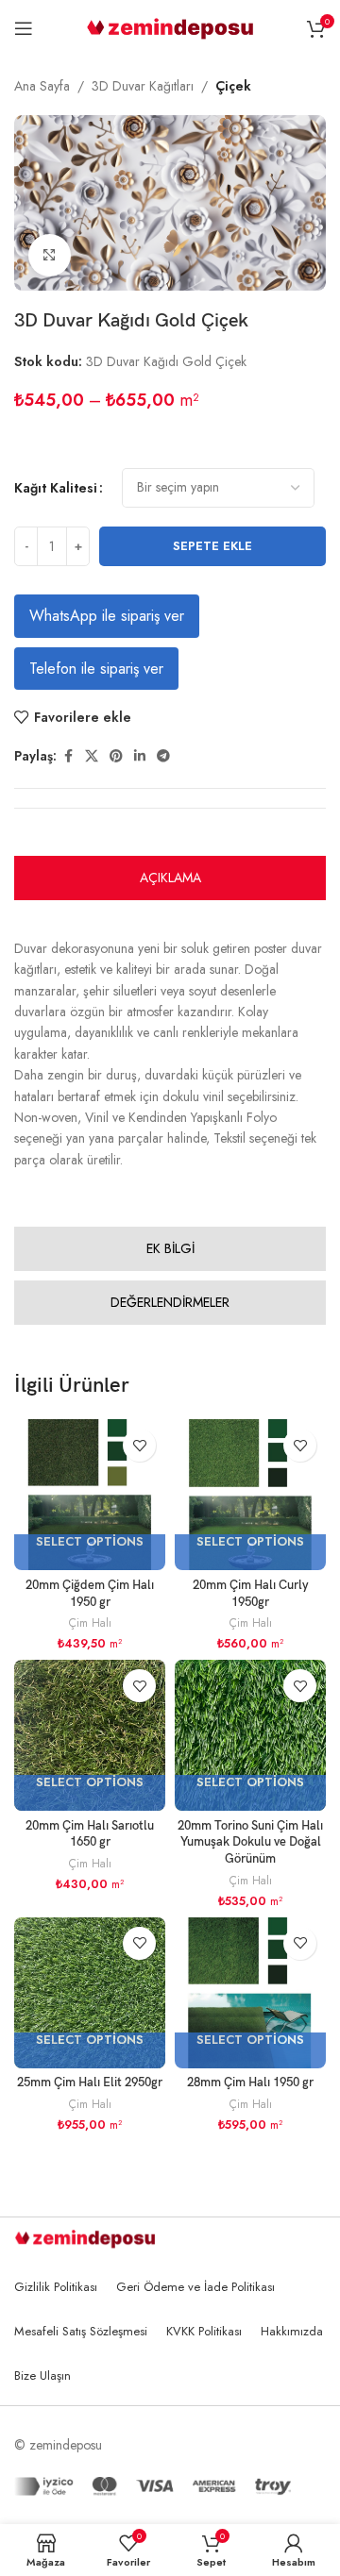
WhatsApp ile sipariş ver (107, 616)
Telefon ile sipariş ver (96, 669)
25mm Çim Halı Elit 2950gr (90, 2083)
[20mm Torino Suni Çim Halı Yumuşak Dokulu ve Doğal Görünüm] (250, 1735)
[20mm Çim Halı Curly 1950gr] (250, 1495)
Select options (90, 1542)
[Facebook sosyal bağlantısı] (68, 756)
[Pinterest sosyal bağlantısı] (116, 756)
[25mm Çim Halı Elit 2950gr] (90, 1993)
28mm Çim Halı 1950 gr (250, 2083)
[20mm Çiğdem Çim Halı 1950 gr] (90, 1495)
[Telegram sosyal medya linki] (163, 756)
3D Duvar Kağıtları (143, 86)
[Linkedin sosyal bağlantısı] (140, 756)
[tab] (170, 878)
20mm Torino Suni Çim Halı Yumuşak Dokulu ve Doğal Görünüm (250, 1843)
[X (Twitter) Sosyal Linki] (92, 756)
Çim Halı (90, 1623)
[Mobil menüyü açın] (24, 28)
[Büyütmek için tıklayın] (50, 255)
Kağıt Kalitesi (56, 488)
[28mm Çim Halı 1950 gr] (250, 1993)
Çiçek (233, 86)
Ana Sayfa (42, 86)
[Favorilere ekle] (139, 1445)
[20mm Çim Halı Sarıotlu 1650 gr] (90, 1735)
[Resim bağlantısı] (85, 2237)
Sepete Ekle (212, 546)
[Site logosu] (170, 26)
